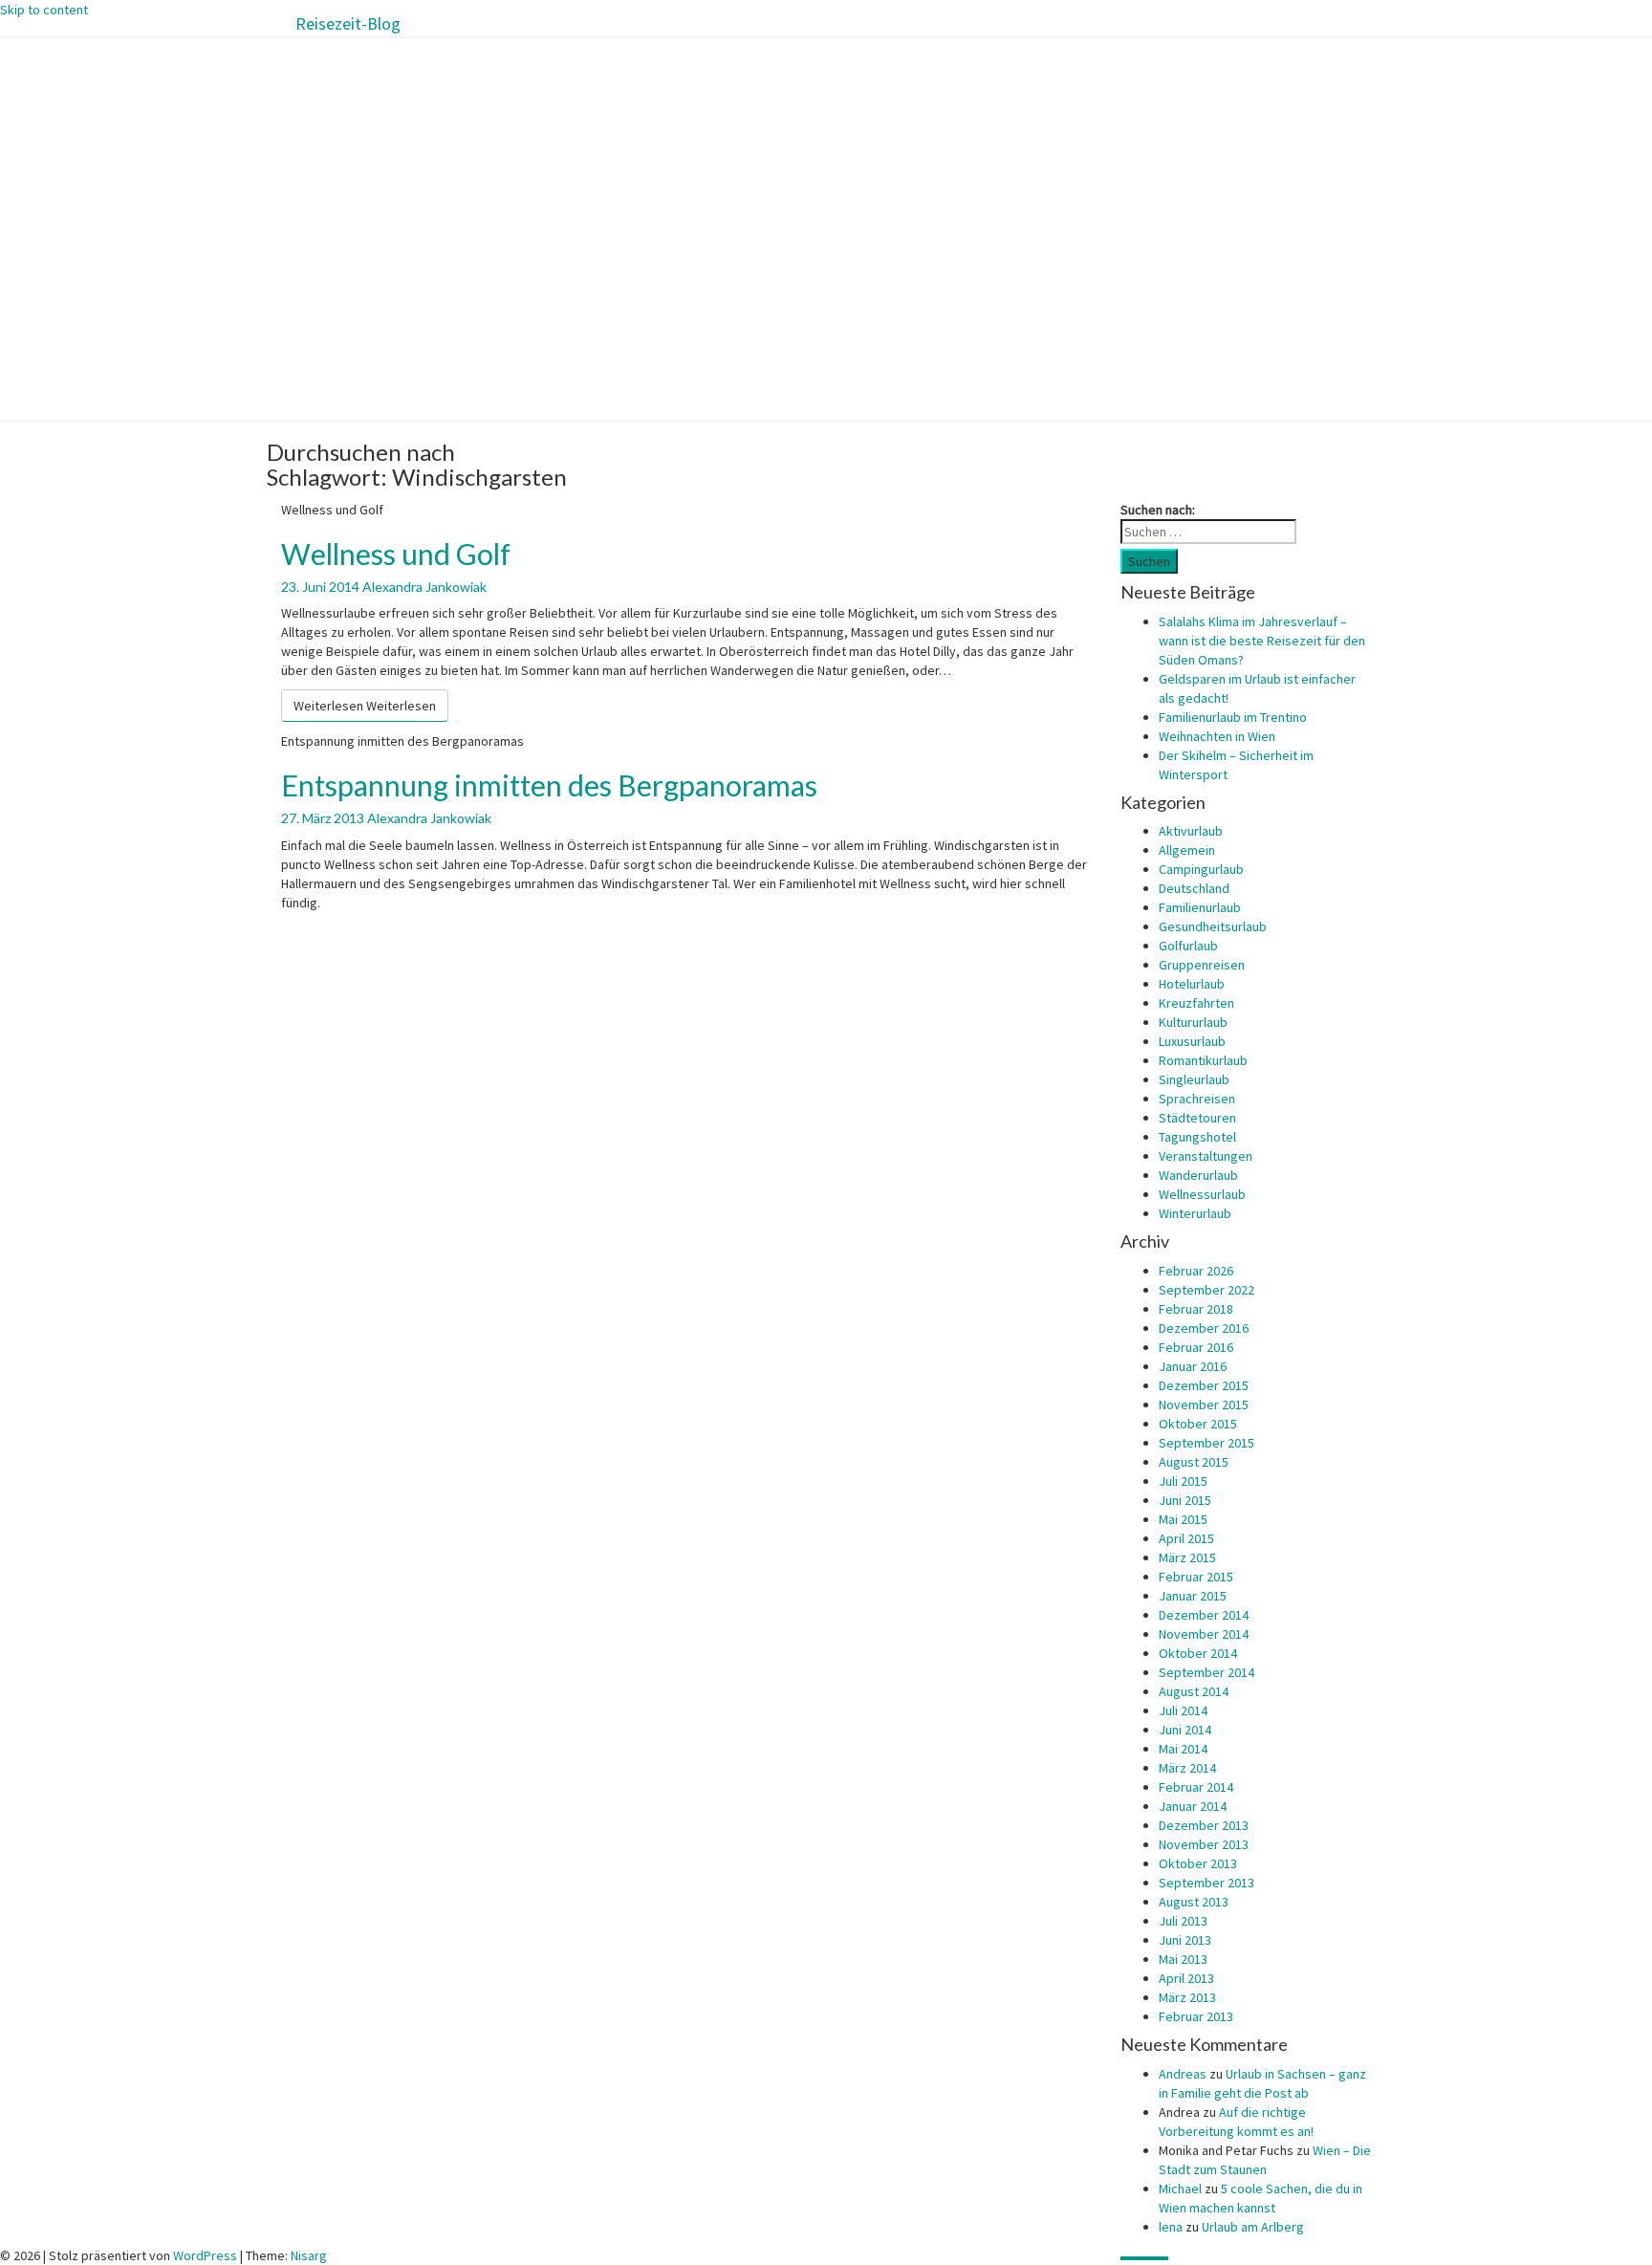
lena (1171, 2227)
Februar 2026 (1196, 1271)
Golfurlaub (1188, 946)
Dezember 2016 (1204, 1328)
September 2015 (1206, 1443)
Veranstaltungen (1206, 1156)
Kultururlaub (1193, 1022)
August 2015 (1194, 1462)
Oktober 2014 (1198, 1653)
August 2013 (1194, 1902)
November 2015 (1204, 1405)
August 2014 (1194, 1691)
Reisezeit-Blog (348, 23)
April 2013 (1186, 1978)
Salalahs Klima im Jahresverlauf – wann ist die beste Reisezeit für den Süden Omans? (1262, 641)
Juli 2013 (1183, 1921)
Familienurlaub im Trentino (1233, 717)
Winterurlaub (1195, 1213)
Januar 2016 (1193, 1366)
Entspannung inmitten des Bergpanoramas (549, 785)
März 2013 (1187, 1997)
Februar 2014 (1196, 1787)
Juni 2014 (1185, 1730)
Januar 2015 (1193, 1596)
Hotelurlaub (1192, 984)
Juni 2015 (1185, 1500)
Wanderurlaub (1198, 1175)
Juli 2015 (1183, 1481)
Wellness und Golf (396, 554)
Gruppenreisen (1202, 965)
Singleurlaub (1194, 1079)
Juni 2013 (1185, 1940)
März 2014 (1187, 1768)
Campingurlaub (1201, 869)
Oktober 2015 (1198, 1424)
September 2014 (1206, 1672)
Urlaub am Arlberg (1253, 2227)
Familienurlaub (1200, 907)
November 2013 (1204, 1844)
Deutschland (1194, 888)
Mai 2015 (1183, 1519)
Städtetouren (1197, 1118)
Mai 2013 (1183, 1959)
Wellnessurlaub (1202, 1194)
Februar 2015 (1196, 1577)
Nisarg (309, 2255)
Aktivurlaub (1191, 831)
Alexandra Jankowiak (424, 587)
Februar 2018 (1196, 1309)
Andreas (1183, 2074)
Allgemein (1187, 850)
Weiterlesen (365, 706)
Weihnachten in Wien (1217, 736)
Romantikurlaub (1203, 1060)
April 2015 (1186, 1538)
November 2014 (1204, 1634)
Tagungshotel (1197, 1137)
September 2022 (1206, 1290)
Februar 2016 (1196, 1347)
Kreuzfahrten (1196, 1003)
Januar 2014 (1193, 1806)
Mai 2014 (1183, 1749)
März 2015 (1187, 1557)
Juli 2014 (1183, 1710)
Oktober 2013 (1198, 1863)
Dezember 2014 (1204, 1615)
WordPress (205, 2255)
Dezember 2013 (1204, 1825)
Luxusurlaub (1192, 1041)
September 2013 (1206, 1883)
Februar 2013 (1196, 2016)
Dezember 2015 (1204, 1385)
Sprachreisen (1197, 1099)
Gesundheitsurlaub (1213, 926)
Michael (1180, 2189)
